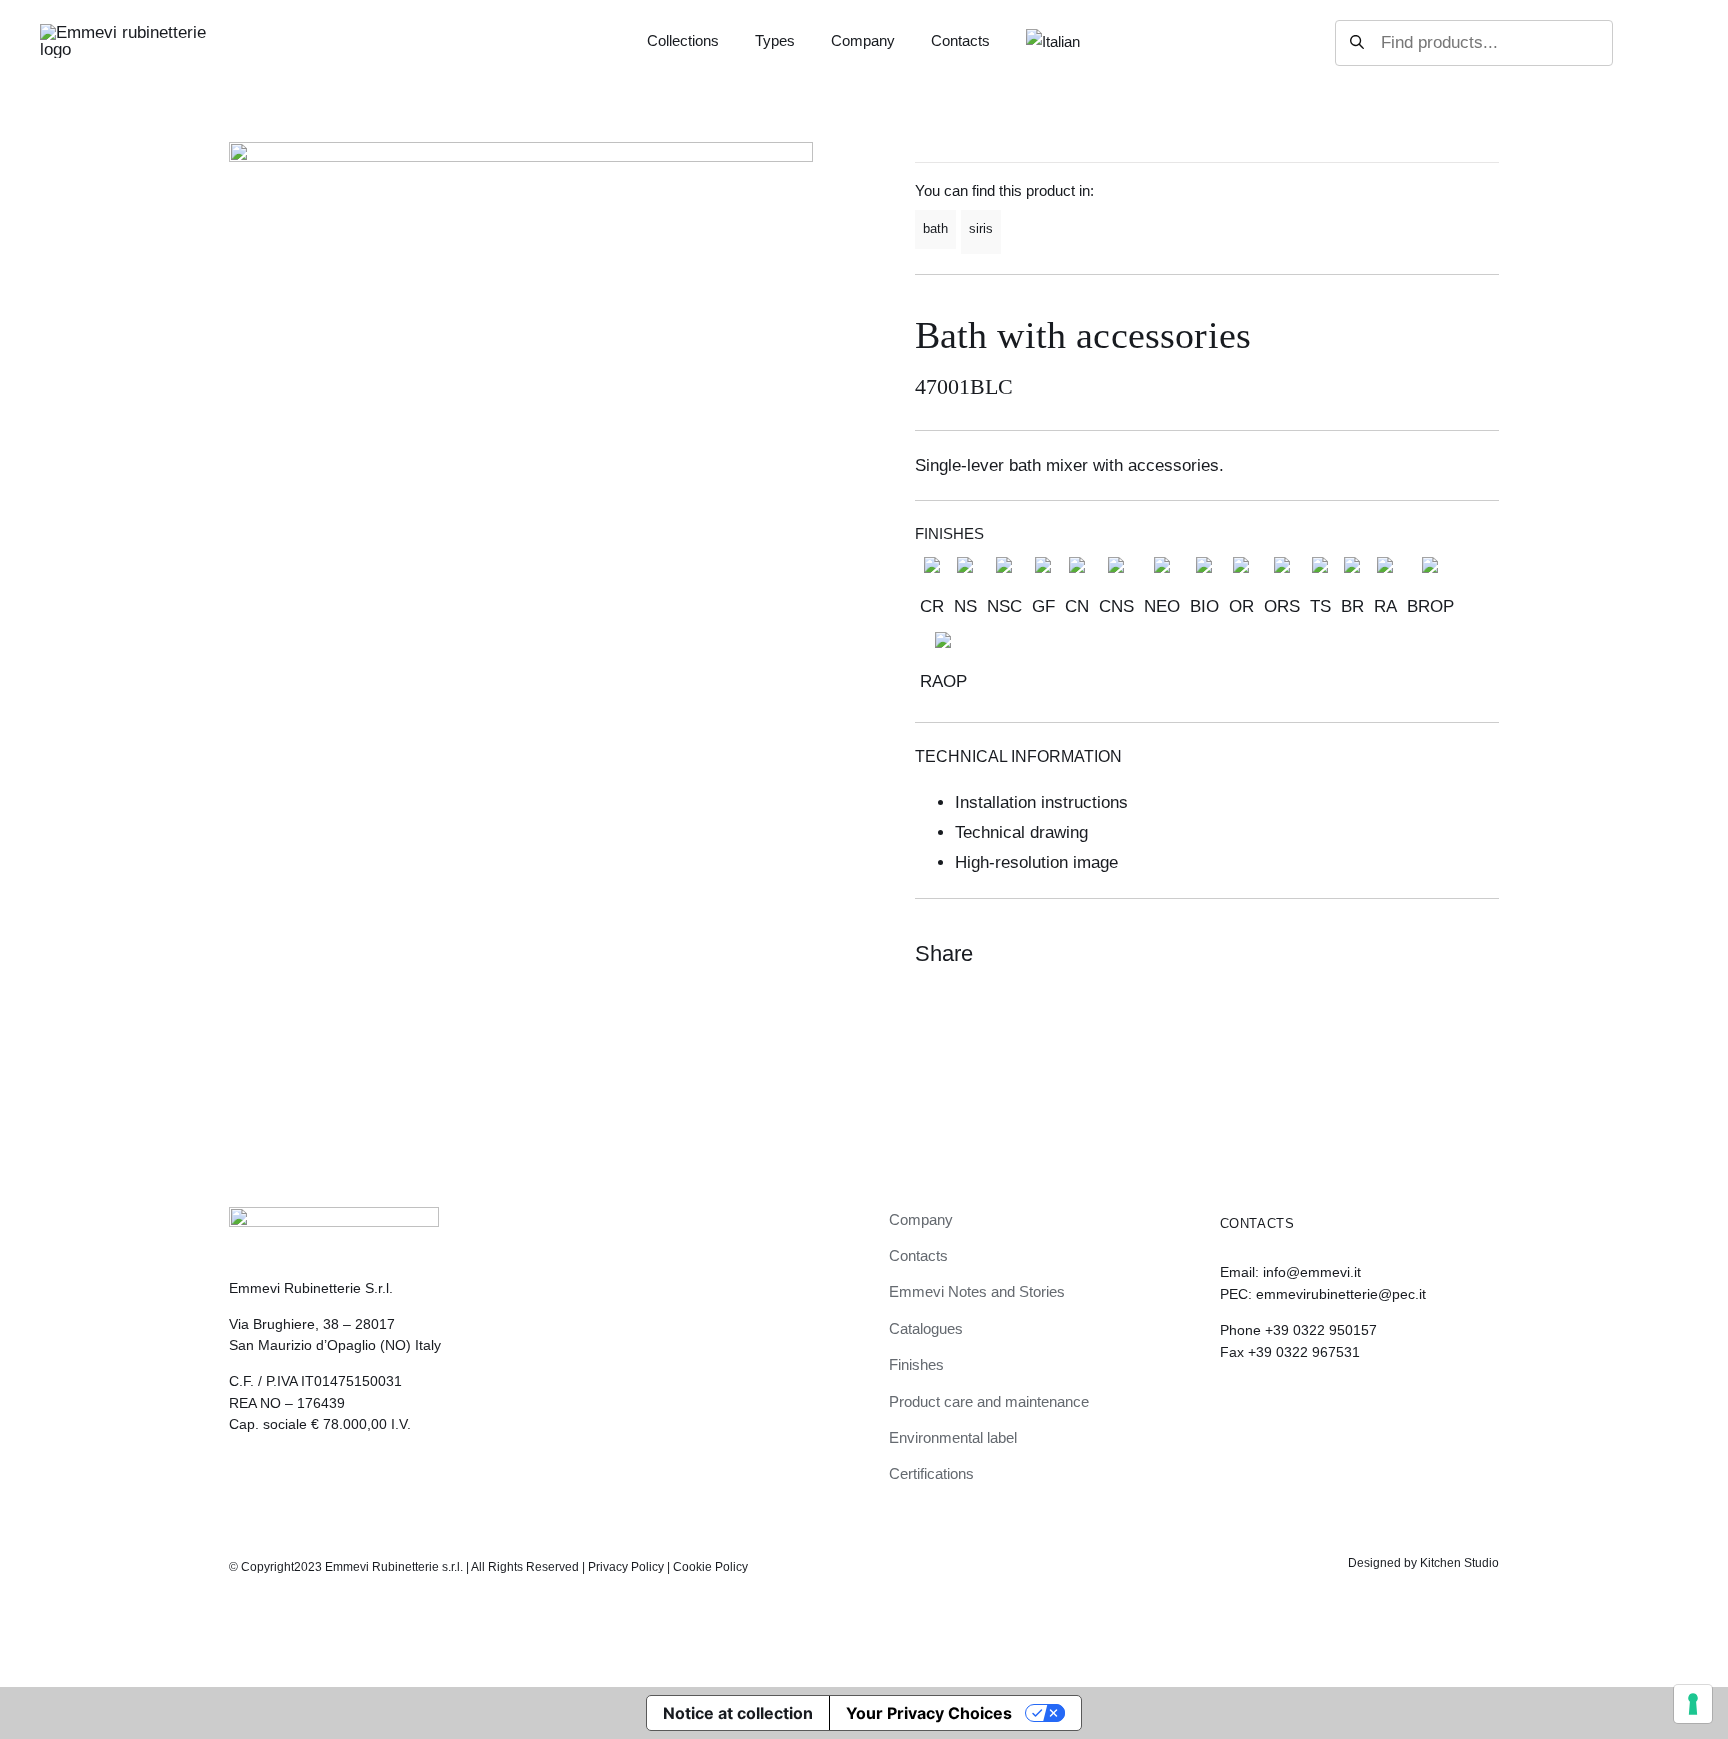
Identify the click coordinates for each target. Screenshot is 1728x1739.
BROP (1430, 606)
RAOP (943, 681)
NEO (1162, 606)
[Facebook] (1409, 954)
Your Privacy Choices (929, 1713)
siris (981, 228)
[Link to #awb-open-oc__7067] (1670, 43)
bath (935, 228)
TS (1320, 606)
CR (932, 606)
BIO (1204, 606)
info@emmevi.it (1312, 1272)
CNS (1116, 606)
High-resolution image (1036, 862)
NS (965, 606)
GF (1043, 606)
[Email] (1481, 954)
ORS (1282, 606)
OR (1241, 606)
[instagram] (1227, 1407)
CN (1077, 606)
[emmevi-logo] (125, 32)
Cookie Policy (710, 1567)
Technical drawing (1021, 832)
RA (1385, 606)
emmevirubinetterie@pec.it (1341, 1294)
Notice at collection (738, 1713)
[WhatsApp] (1445, 954)
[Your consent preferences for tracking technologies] (1693, 1704)
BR (1352, 606)
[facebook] (1261, 1407)
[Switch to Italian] (1053, 42)
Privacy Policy (626, 1567)
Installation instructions (1041, 802)
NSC (1004, 606)
